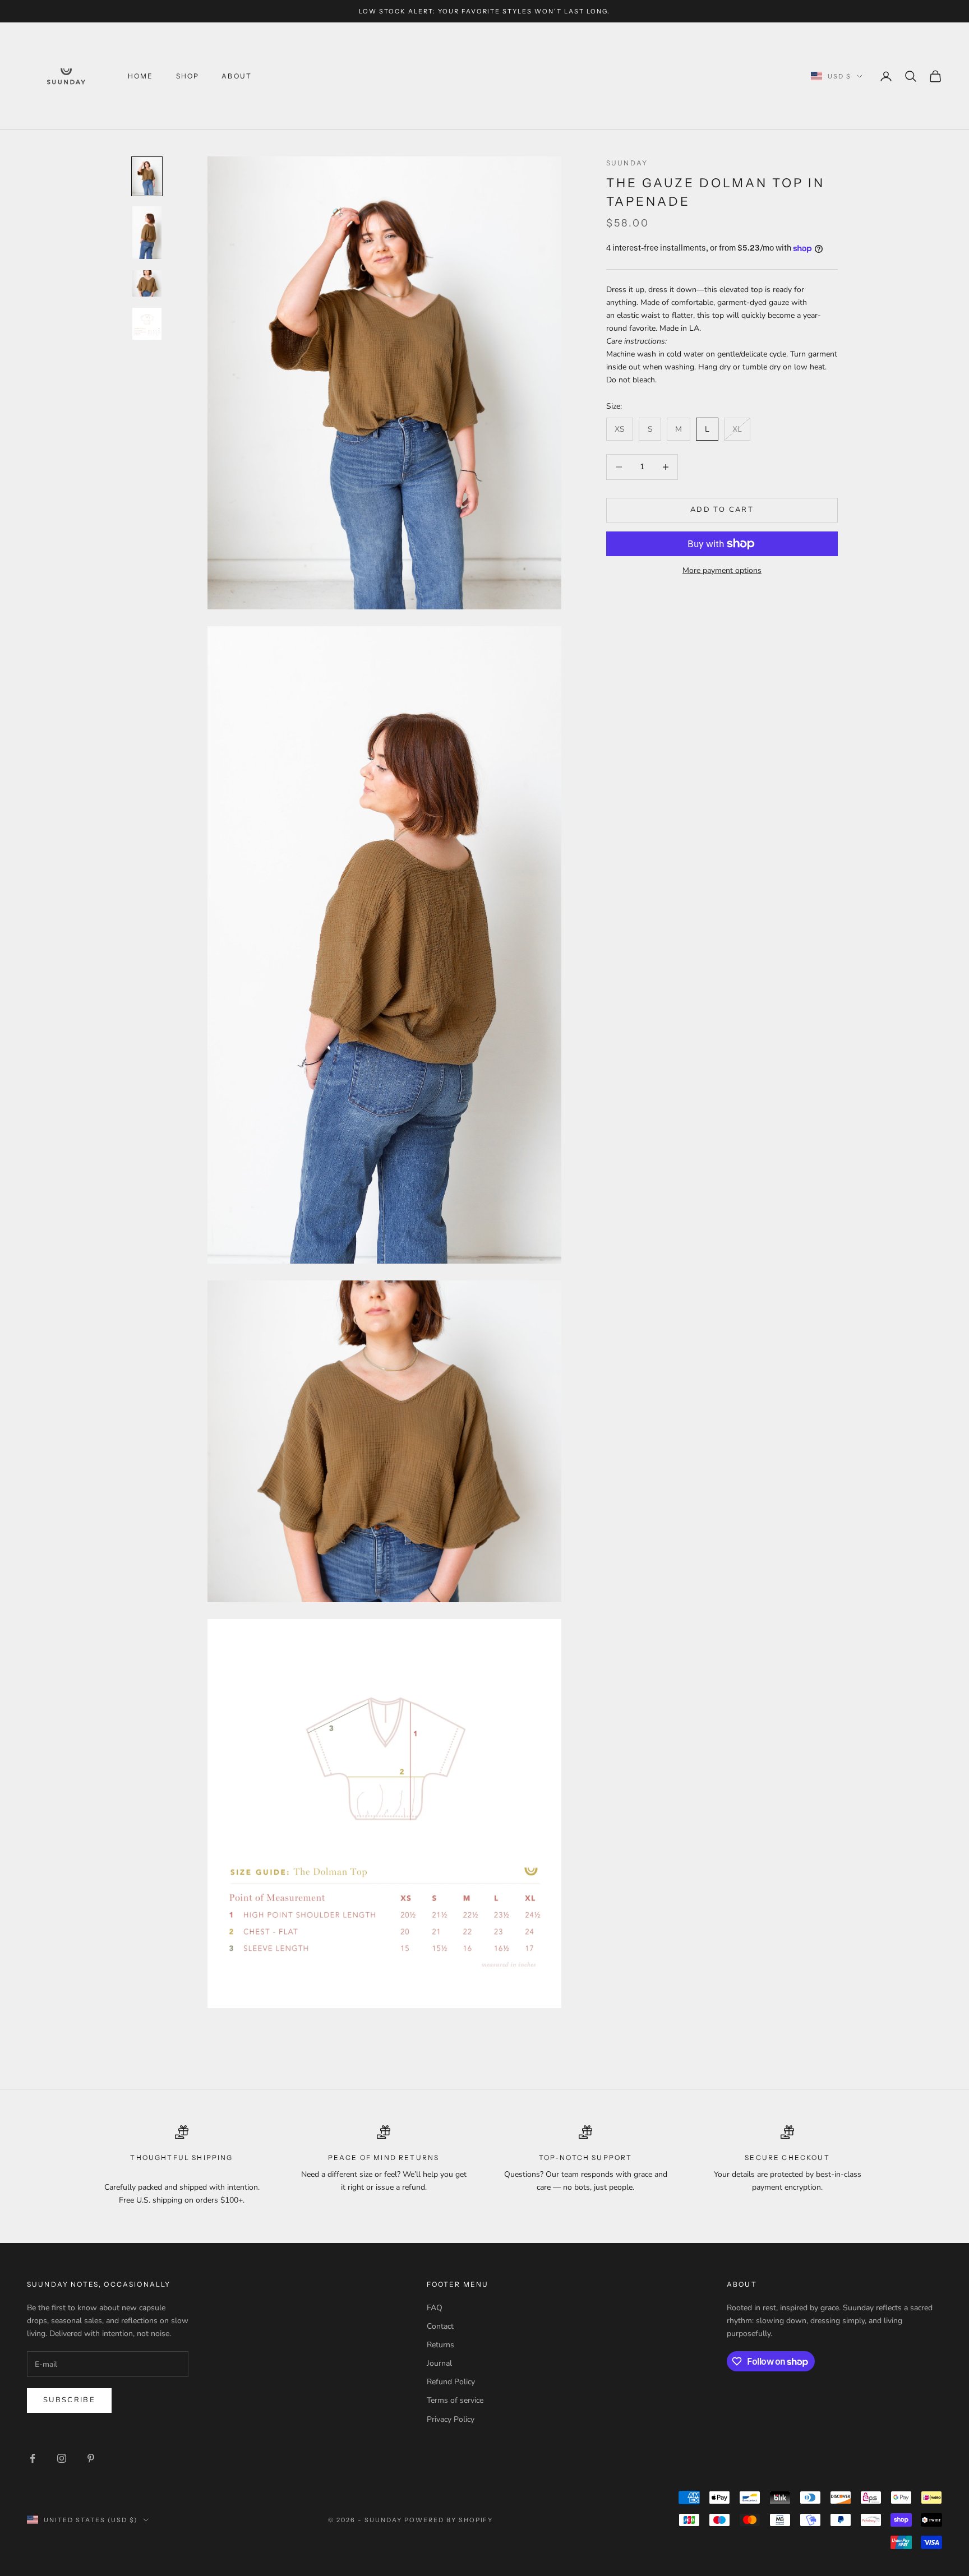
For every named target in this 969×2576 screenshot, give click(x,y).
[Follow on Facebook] (33, 2458)
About (237, 76)
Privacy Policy (451, 2419)
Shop (188, 76)
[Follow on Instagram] (62, 2458)
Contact (440, 2326)
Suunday (627, 163)
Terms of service (455, 2400)
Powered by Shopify (449, 2520)
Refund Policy (451, 2382)
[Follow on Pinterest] (91, 2458)
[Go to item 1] (147, 176)
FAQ (435, 2308)
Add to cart (722, 510)
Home (141, 76)
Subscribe (69, 2400)
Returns (440, 2345)
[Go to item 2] (147, 233)
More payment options (722, 570)
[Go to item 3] (147, 283)
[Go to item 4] (147, 324)
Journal (439, 2363)
